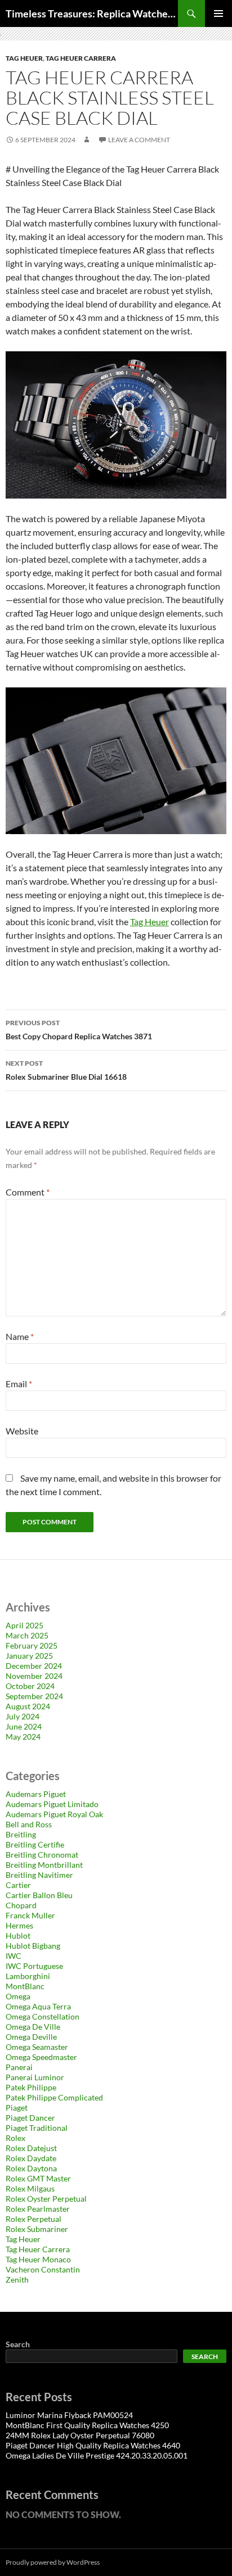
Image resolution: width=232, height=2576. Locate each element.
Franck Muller (30, 1915)
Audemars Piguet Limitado (52, 1804)
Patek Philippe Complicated (54, 2097)
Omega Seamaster (37, 2047)
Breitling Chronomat (42, 1855)
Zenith (17, 2280)
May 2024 (23, 1737)
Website (22, 1431)
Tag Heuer (24, 58)
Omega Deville (31, 2037)
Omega (18, 1996)
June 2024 (24, 1726)
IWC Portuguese (34, 1966)
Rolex (15, 2138)
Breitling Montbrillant (44, 1865)
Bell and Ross (29, 1824)
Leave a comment (139, 140)
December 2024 (34, 1666)
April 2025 (24, 1625)
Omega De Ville (33, 2027)
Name (20, 1336)
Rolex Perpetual (34, 2219)
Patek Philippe (31, 2087)
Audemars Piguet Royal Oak (54, 1814)
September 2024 (34, 1696)
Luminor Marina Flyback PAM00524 (69, 2415)
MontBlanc (25, 1986)
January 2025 (29, 1656)
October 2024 (30, 1686)
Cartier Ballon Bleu (39, 1895)
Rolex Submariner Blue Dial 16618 (66, 1070)
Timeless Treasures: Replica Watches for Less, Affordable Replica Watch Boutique (92, 13)
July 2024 (23, 1716)
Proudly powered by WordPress (53, 2562)
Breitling (21, 1834)
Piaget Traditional (37, 2128)
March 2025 (27, 1635)
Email (19, 1384)
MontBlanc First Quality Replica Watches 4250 (87, 2425)
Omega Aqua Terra (38, 2006)
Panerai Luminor (35, 2077)
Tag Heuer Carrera (81, 58)
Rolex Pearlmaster (38, 2209)
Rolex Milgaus (30, 2188)
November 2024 (34, 1676)
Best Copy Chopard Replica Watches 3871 (79, 1030)
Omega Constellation (43, 2016)
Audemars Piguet (36, 1794)
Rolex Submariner (37, 2229)
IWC (14, 1956)
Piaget (17, 2108)
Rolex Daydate (31, 2158)
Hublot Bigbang (33, 1946)
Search (18, 2344)
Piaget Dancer (30, 2118)
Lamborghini (28, 1976)
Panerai (19, 2067)
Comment (28, 1192)
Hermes (19, 1925)
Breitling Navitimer (39, 1875)
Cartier (18, 1885)
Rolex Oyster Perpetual (46, 2199)
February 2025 (32, 1645)
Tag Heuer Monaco (38, 2259)
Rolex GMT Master (38, 2178)
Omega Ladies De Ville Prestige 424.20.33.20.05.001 (97, 2455)
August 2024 (28, 1706)
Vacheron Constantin (43, 2269)
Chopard (21, 1905)
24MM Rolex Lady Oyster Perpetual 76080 (80, 2435)
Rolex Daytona (31, 2168)
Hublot (18, 1936)
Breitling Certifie (35, 1844)
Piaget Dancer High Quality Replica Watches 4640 (93, 2445)
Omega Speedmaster (41, 2057)
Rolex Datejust (31, 2148)
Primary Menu (218, 13)
